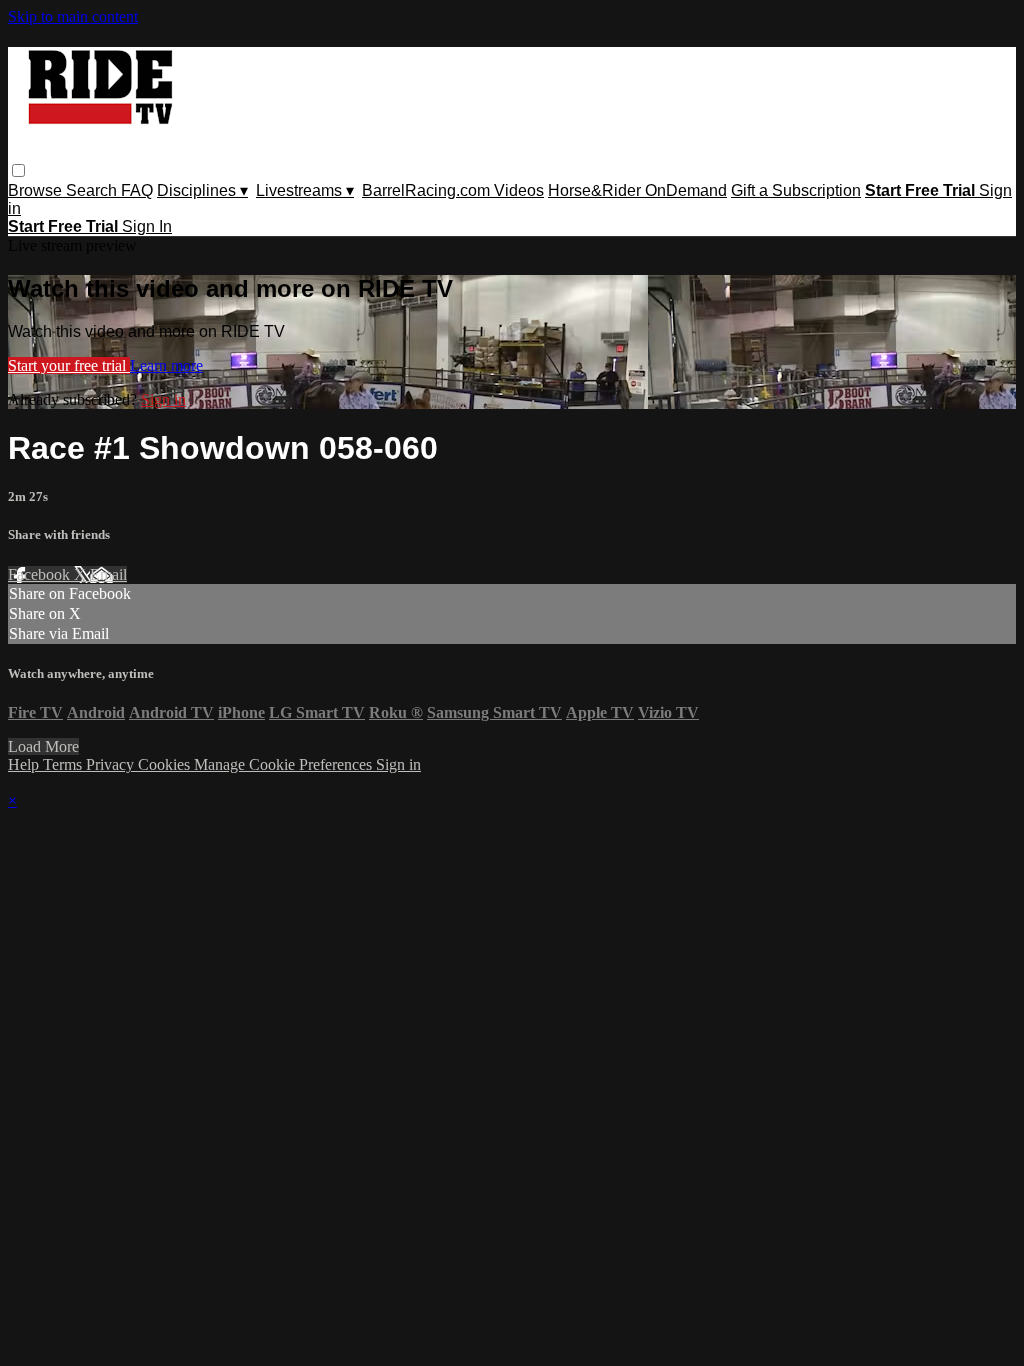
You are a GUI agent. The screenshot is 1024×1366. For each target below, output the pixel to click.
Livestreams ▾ (305, 190)
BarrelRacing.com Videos (453, 190)
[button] (18, 170)
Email (108, 574)
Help (25, 764)
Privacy (112, 764)
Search (93, 190)
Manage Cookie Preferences (285, 764)
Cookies (166, 764)
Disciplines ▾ (202, 190)
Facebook (41, 574)
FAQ (137, 190)
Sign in (163, 399)
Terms (64, 764)
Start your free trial (69, 365)
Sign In (147, 226)
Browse (37, 190)
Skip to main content (73, 16)
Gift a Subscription (796, 190)
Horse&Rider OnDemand (637, 190)
